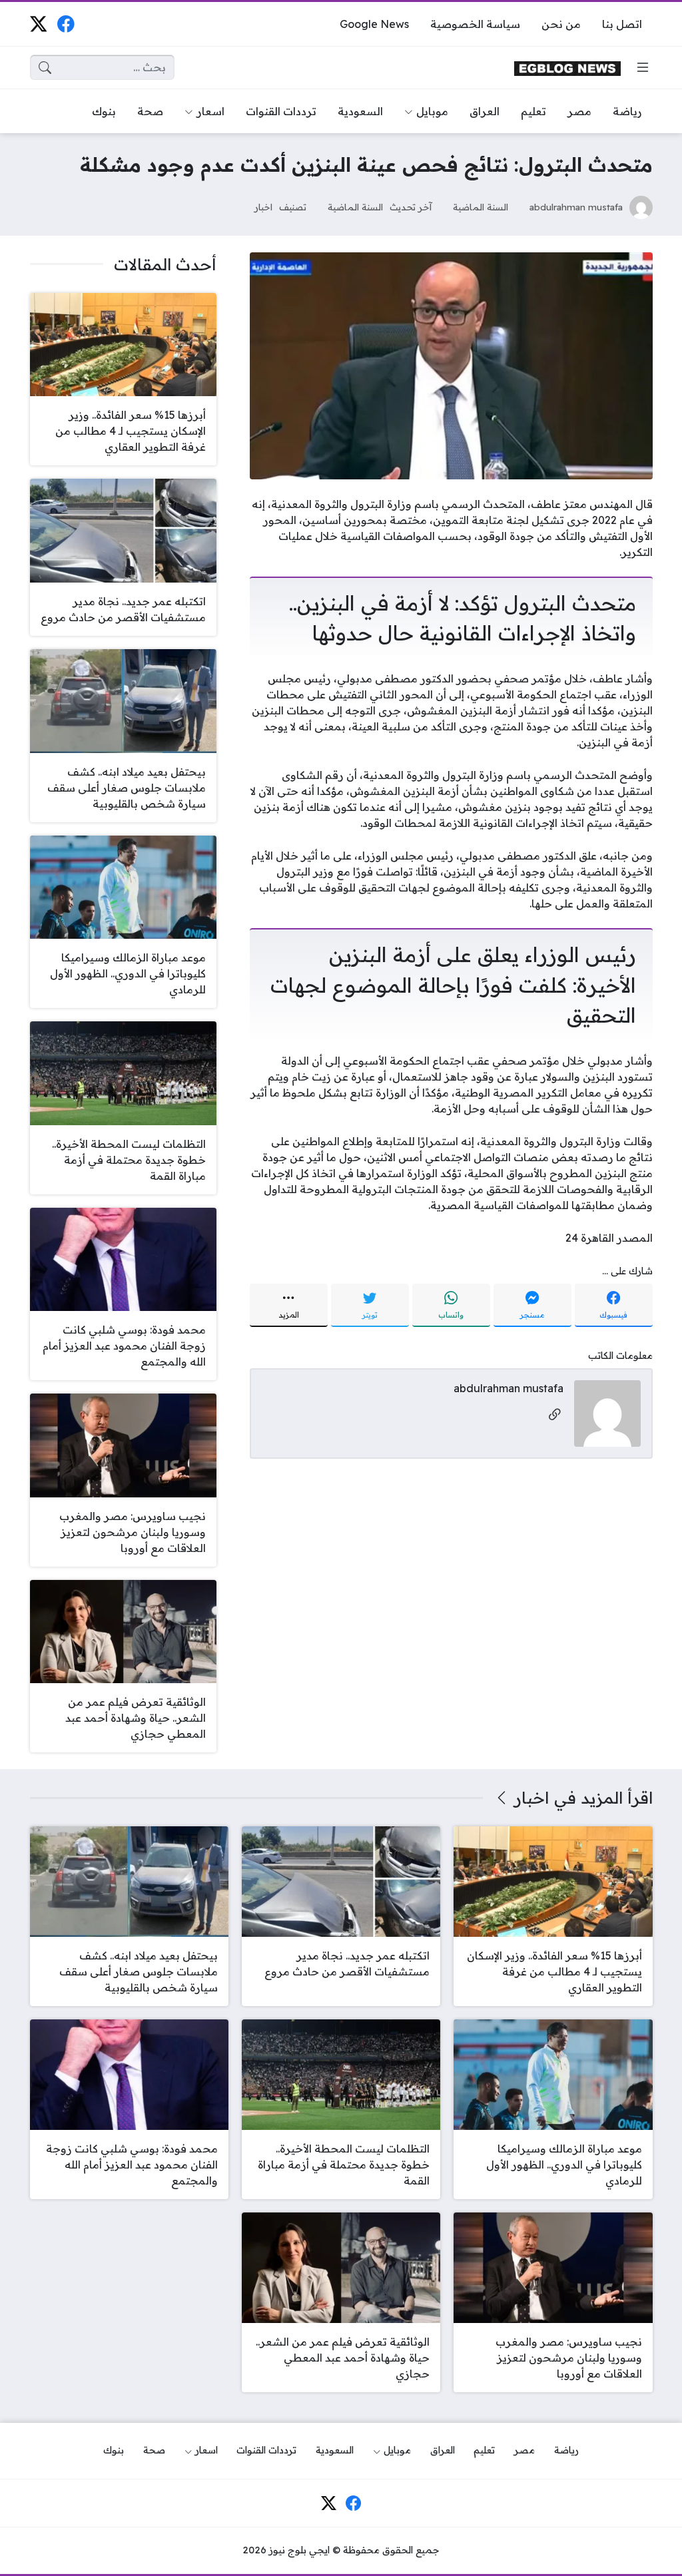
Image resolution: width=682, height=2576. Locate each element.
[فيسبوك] (66, 24)
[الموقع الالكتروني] (555, 1415)
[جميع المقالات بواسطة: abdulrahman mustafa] (607, 1412)
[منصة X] (38, 24)
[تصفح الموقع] (643, 67)
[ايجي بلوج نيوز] (567, 68)
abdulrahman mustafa (576, 207)
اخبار (263, 207)
